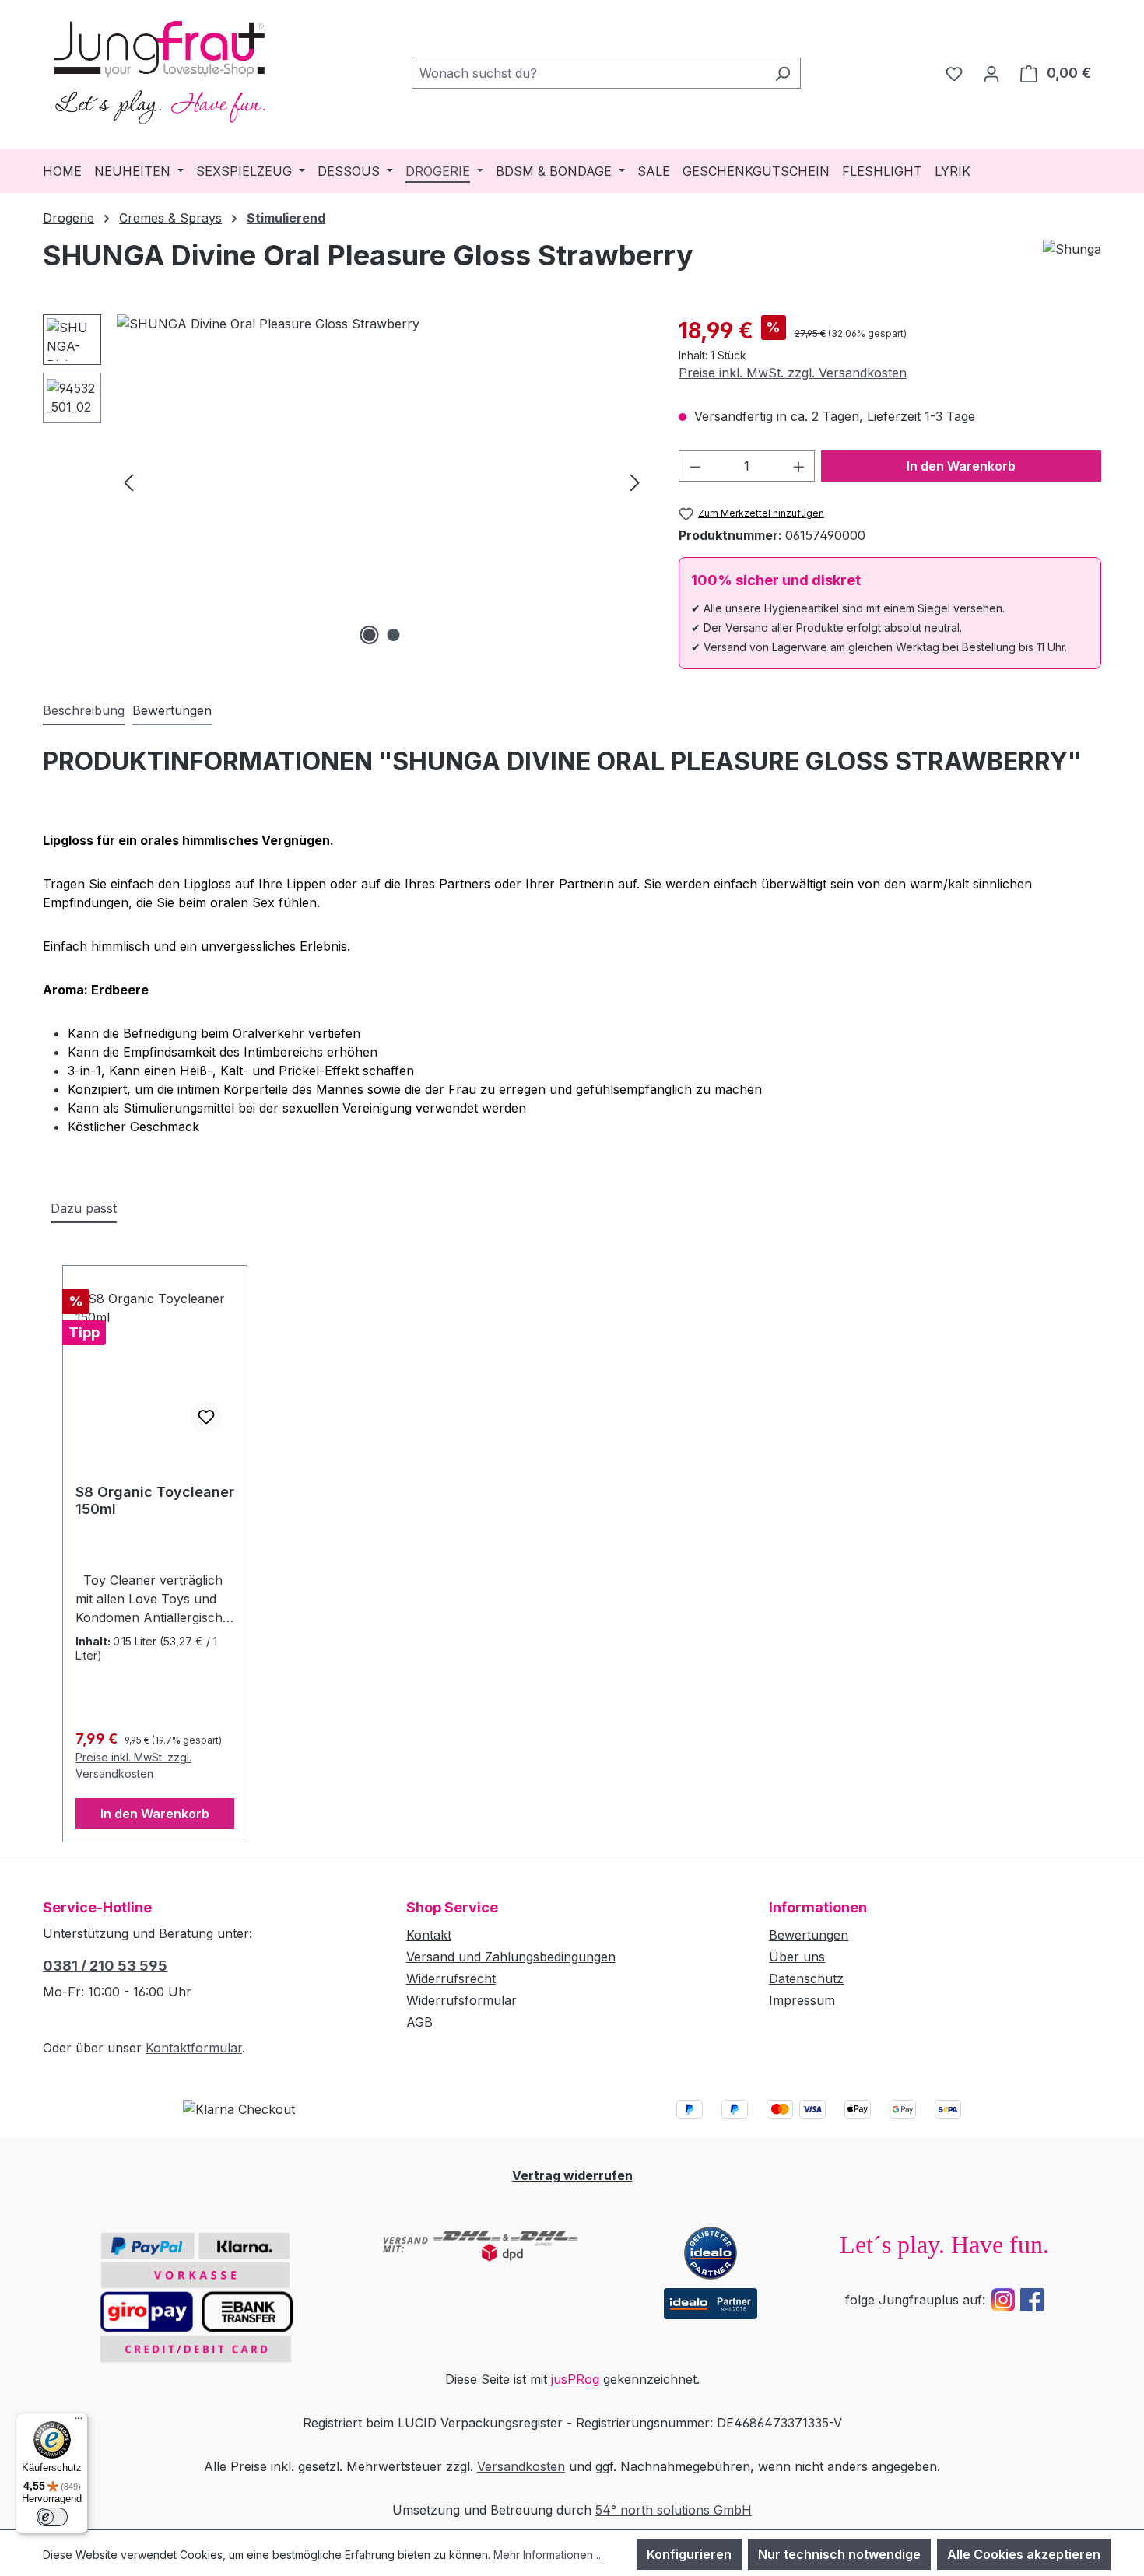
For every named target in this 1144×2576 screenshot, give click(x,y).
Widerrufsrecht (451, 1978)
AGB (419, 2022)
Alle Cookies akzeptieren (1024, 2554)
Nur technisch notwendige (839, 2554)
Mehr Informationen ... (548, 2555)
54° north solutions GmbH (674, 2510)
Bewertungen (809, 1935)
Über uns (797, 1957)
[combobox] (588, 73)
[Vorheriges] (128, 481)
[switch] (52, 2517)
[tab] (84, 711)
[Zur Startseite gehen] (160, 70)
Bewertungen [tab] (172, 710)
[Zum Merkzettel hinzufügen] (206, 1417)
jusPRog (575, 2379)
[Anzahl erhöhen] (799, 466)
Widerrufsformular (461, 2000)
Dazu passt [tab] (84, 1208)
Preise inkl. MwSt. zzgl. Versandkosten (793, 373)
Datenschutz (806, 1978)
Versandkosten (521, 2466)
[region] (345, 482)
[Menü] (79, 2422)
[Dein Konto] (991, 73)
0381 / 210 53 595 (105, 1966)
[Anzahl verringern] (695, 466)
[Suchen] (783, 73)
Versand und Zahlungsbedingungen (511, 1957)
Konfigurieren (689, 2554)
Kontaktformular (194, 2048)
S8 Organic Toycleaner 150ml (155, 1500)
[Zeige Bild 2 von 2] (394, 635)
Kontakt (429, 1935)
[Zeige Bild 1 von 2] (370, 635)
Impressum (802, 2000)
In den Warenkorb (961, 466)
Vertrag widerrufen (572, 2175)
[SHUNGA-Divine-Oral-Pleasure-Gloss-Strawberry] (382, 482)
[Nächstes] (635, 481)
